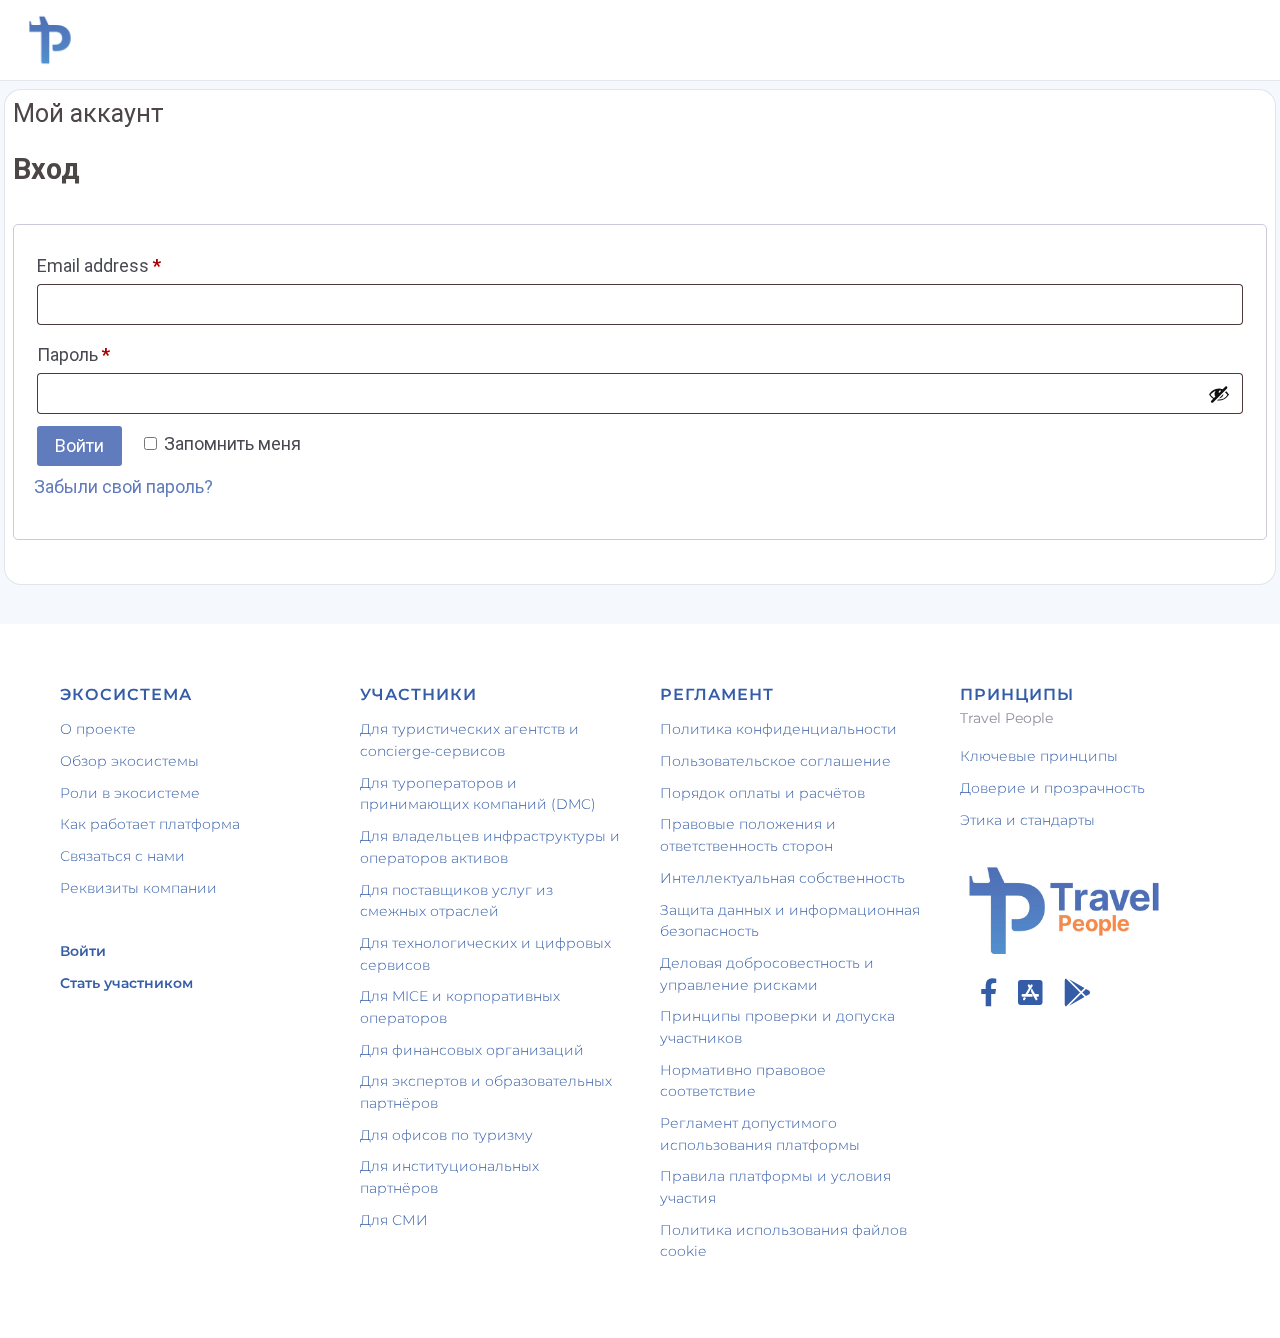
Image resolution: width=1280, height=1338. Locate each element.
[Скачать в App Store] (1030, 993)
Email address (99, 265)
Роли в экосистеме (130, 793)
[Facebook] (989, 993)
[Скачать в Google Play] (1077, 993)
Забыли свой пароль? (123, 486)
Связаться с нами (122, 856)
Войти (79, 445)
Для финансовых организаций (472, 1050)
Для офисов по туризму (446, 1135)
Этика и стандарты (1027, 820)
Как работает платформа (150, 824)
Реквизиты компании (138, 888)
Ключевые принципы (1039, 756)
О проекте (98, 729)
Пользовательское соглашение (775, 761)
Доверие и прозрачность (1052, 788)
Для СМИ (394, 1220)
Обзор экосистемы (129, 761)
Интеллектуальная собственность (782, 878)
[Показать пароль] (1219, 394)
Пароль (73, 354)
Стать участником (126, 983)
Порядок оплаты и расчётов (762, 793)
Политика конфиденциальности (778, 729)
